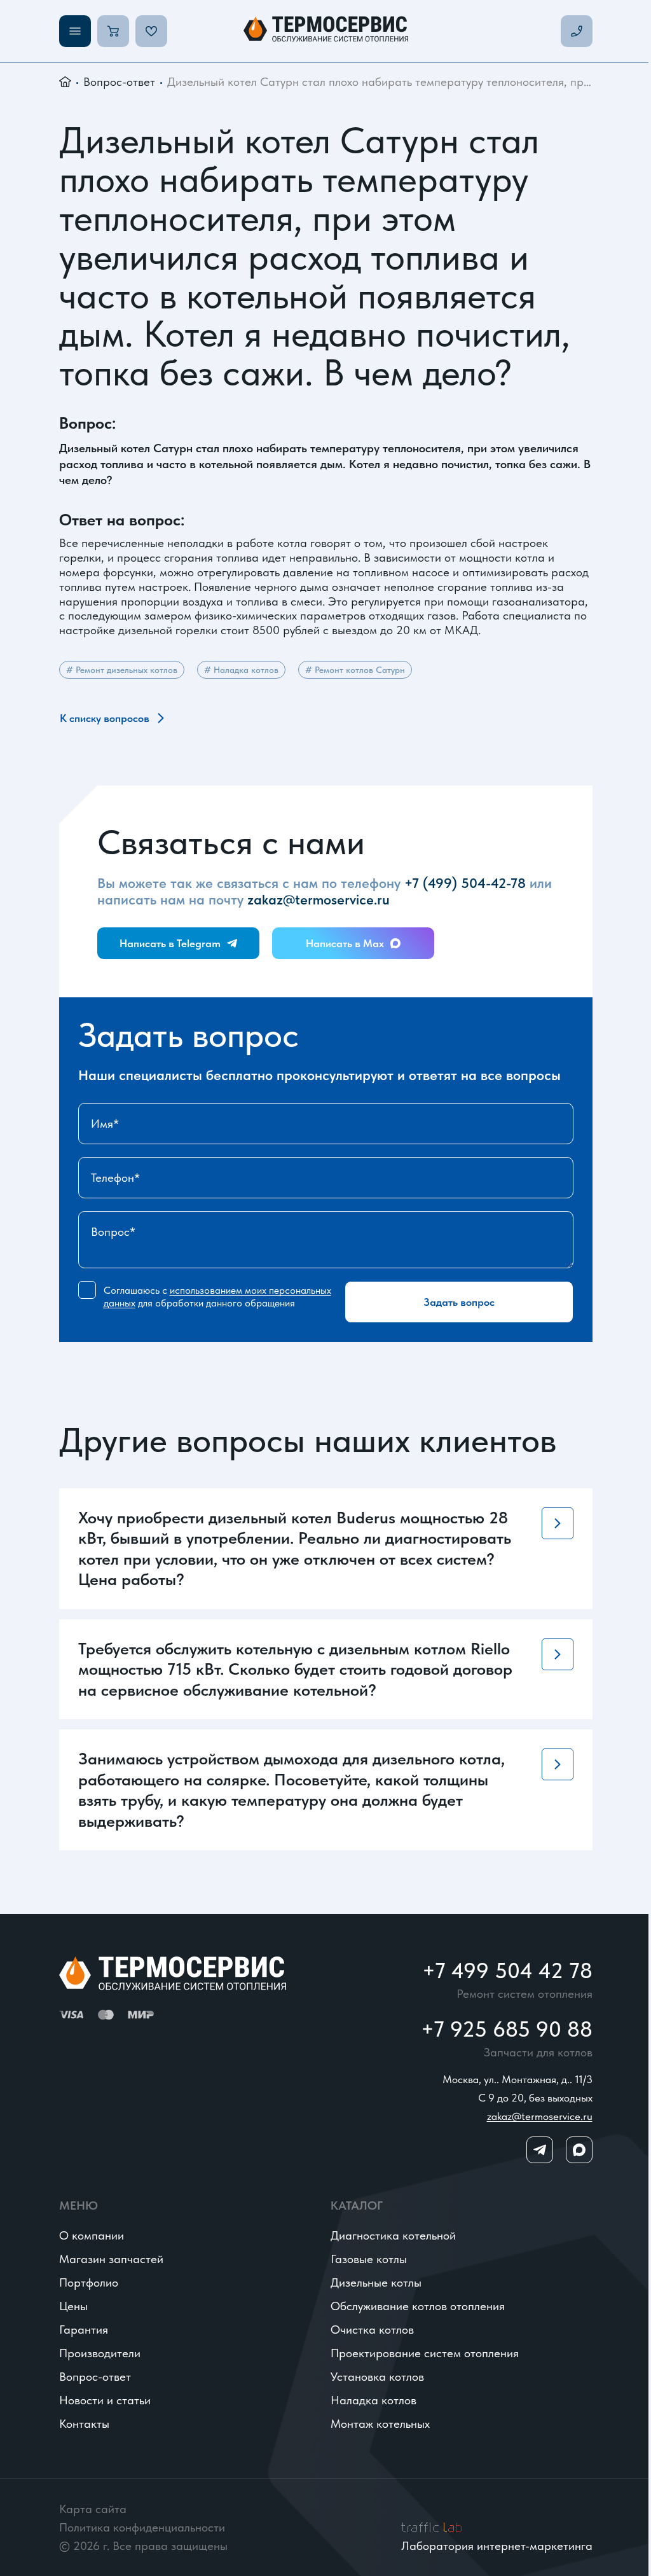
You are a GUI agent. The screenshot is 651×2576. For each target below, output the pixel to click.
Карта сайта (93, 2509)
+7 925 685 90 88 (507, 2029)
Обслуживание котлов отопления (418, 2306)
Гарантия (84, 2330)
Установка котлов (377, 2377)
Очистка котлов (372, 2330)
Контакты (84, 2424)
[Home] (326, 31)
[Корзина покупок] (113, 31)
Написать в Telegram (170, 943)
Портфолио (89, 2282)
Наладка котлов (373, 2400)
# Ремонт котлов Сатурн (355, 670)
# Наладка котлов (241, 670)
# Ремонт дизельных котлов (122, 670)
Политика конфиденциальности (142, 2527)
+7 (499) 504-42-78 (465, 883)
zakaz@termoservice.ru (319, 899)
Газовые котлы (369, 2259)
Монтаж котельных (380, 2424)
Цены (73, 2306)
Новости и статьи (105, 2400)
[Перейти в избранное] (151, 31)
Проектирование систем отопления (425, 2353)
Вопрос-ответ (119, 82)
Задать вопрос (459, 1302)
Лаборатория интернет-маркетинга (497, 2546)
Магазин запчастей (111, 2259)
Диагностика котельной (393, 2235)
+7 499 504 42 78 (507, 1970)
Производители (100, 2353)
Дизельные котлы (376, 2282)
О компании (92, 2235)
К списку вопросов (105, 718)
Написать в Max (345, 943)
